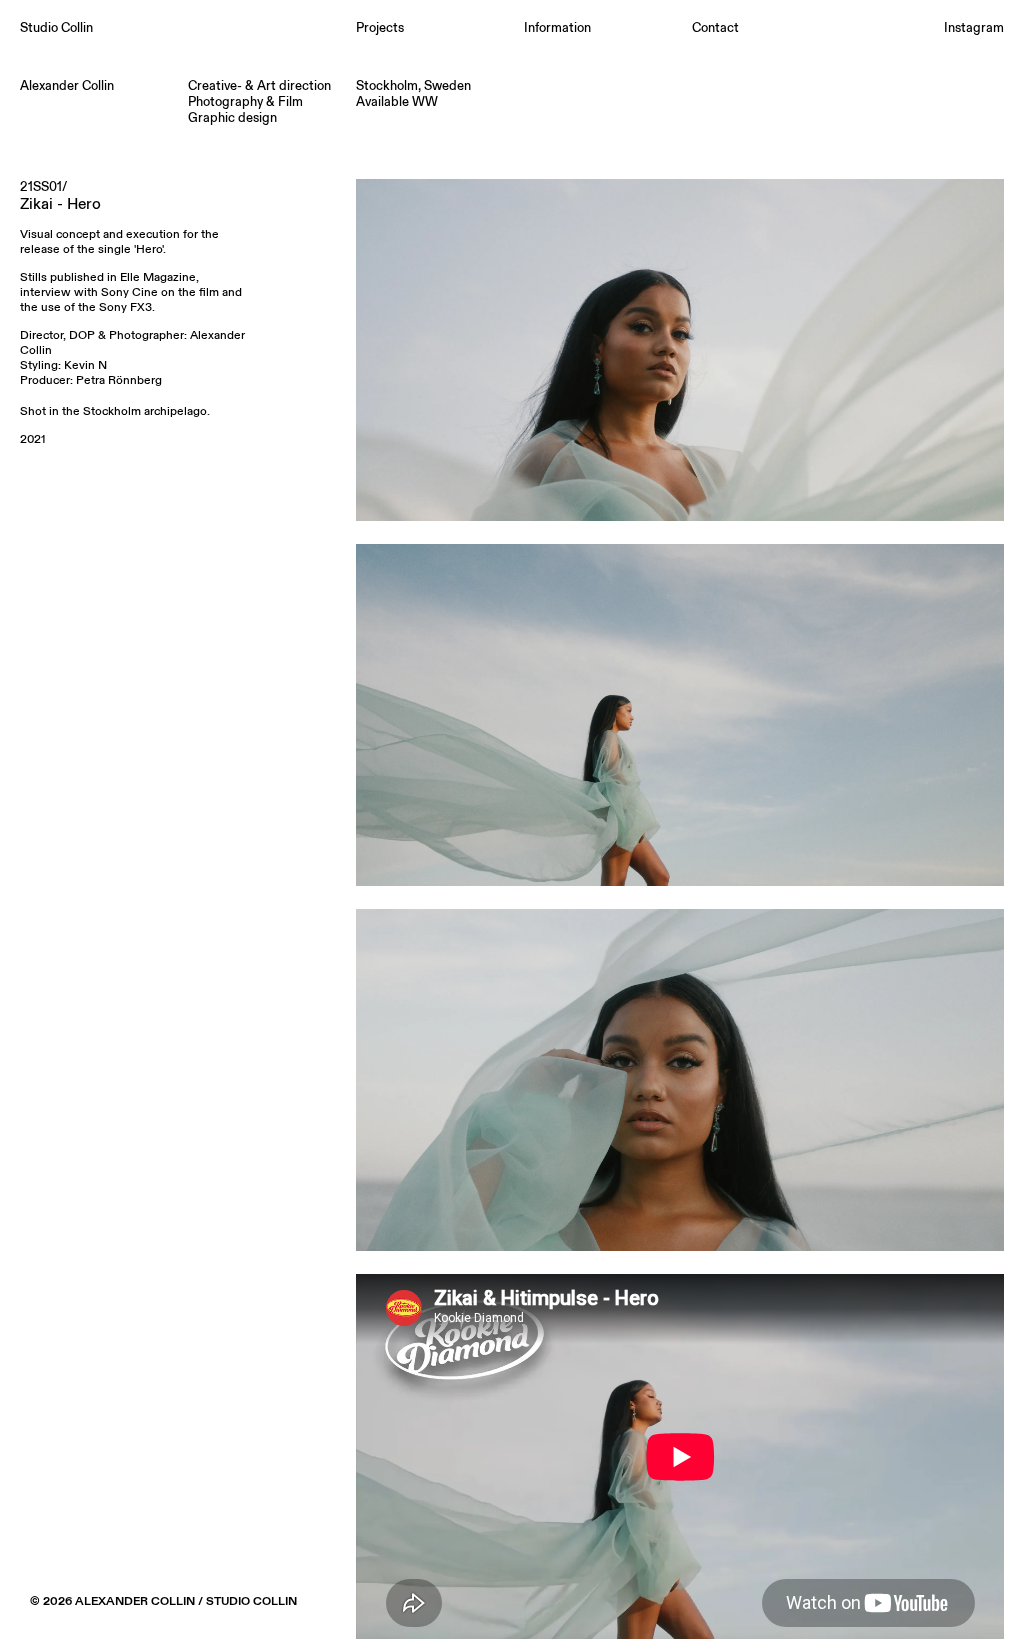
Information (557, 28)
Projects (380, 28)
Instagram (974, 28)
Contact (715, 28)
